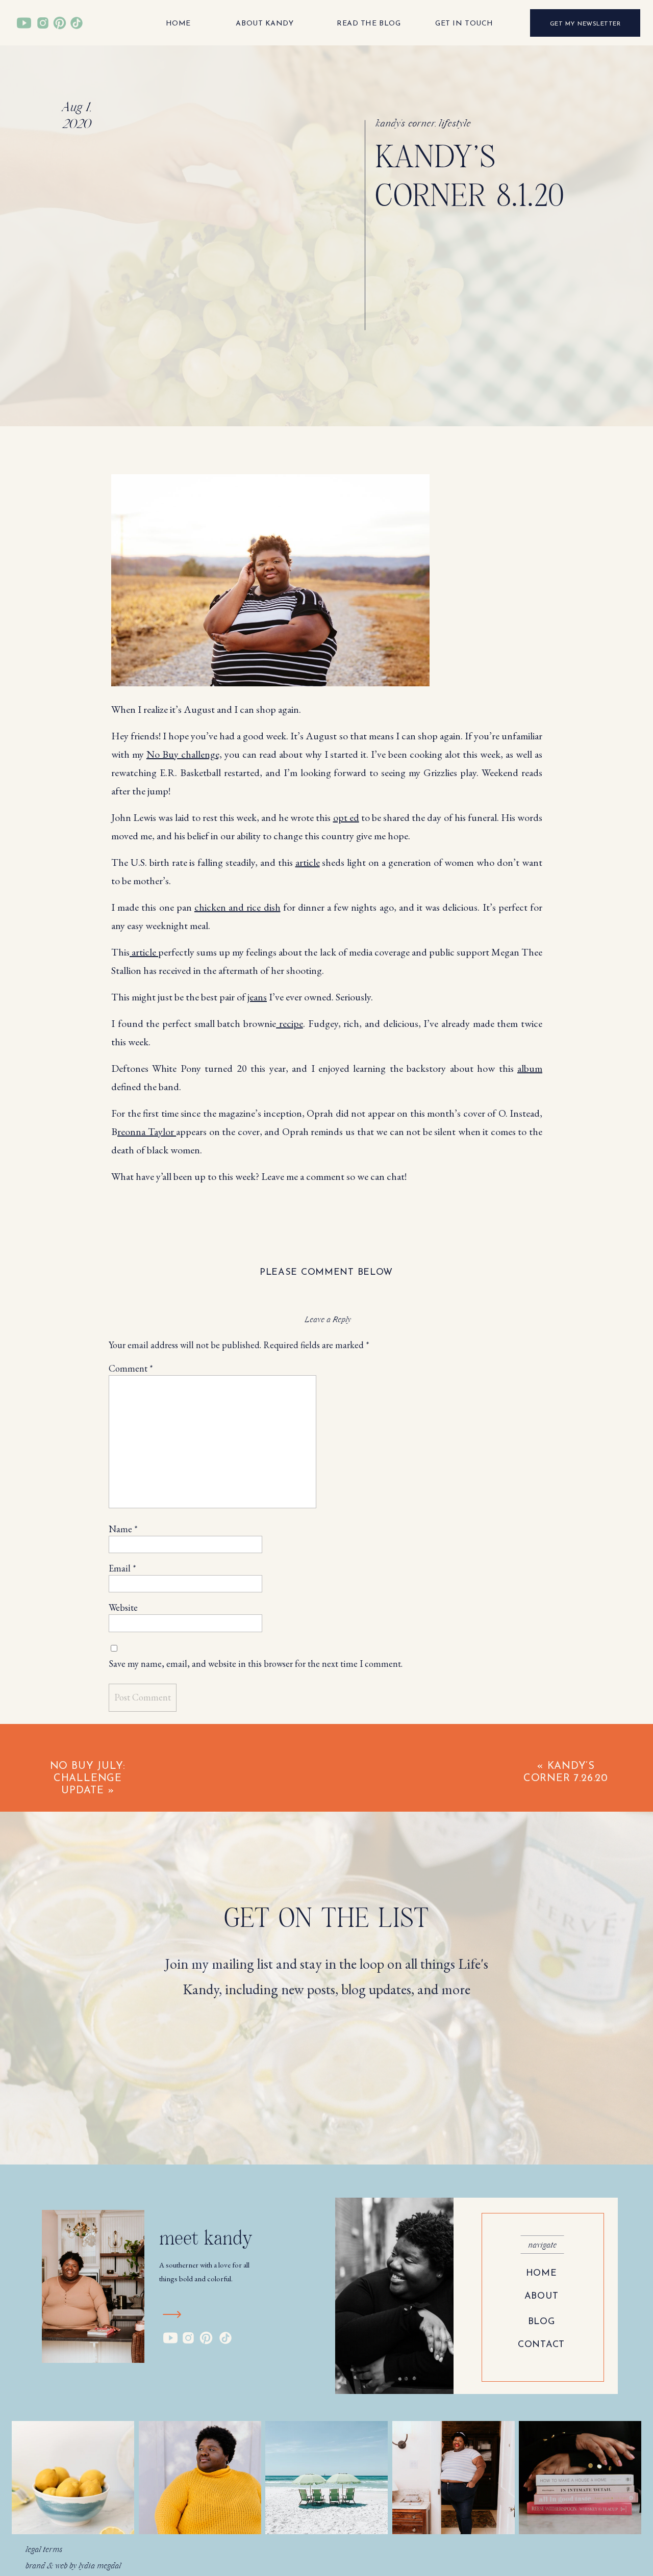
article (308, 862)
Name (123, 1529)
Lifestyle (455, 124)
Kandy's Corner (405, 124)
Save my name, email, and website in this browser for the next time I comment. (256, 1664)
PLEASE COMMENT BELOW (326, 1273)
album (530, 1068)
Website (123, 1607)
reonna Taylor (147, 1131)
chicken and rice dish (237, 907)
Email (122, 1568)
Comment (131, 1368)
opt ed (346, 817)
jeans (257, 997)
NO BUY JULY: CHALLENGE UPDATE (88, 1779)
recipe (290, 1023)
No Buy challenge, (184, 754)
